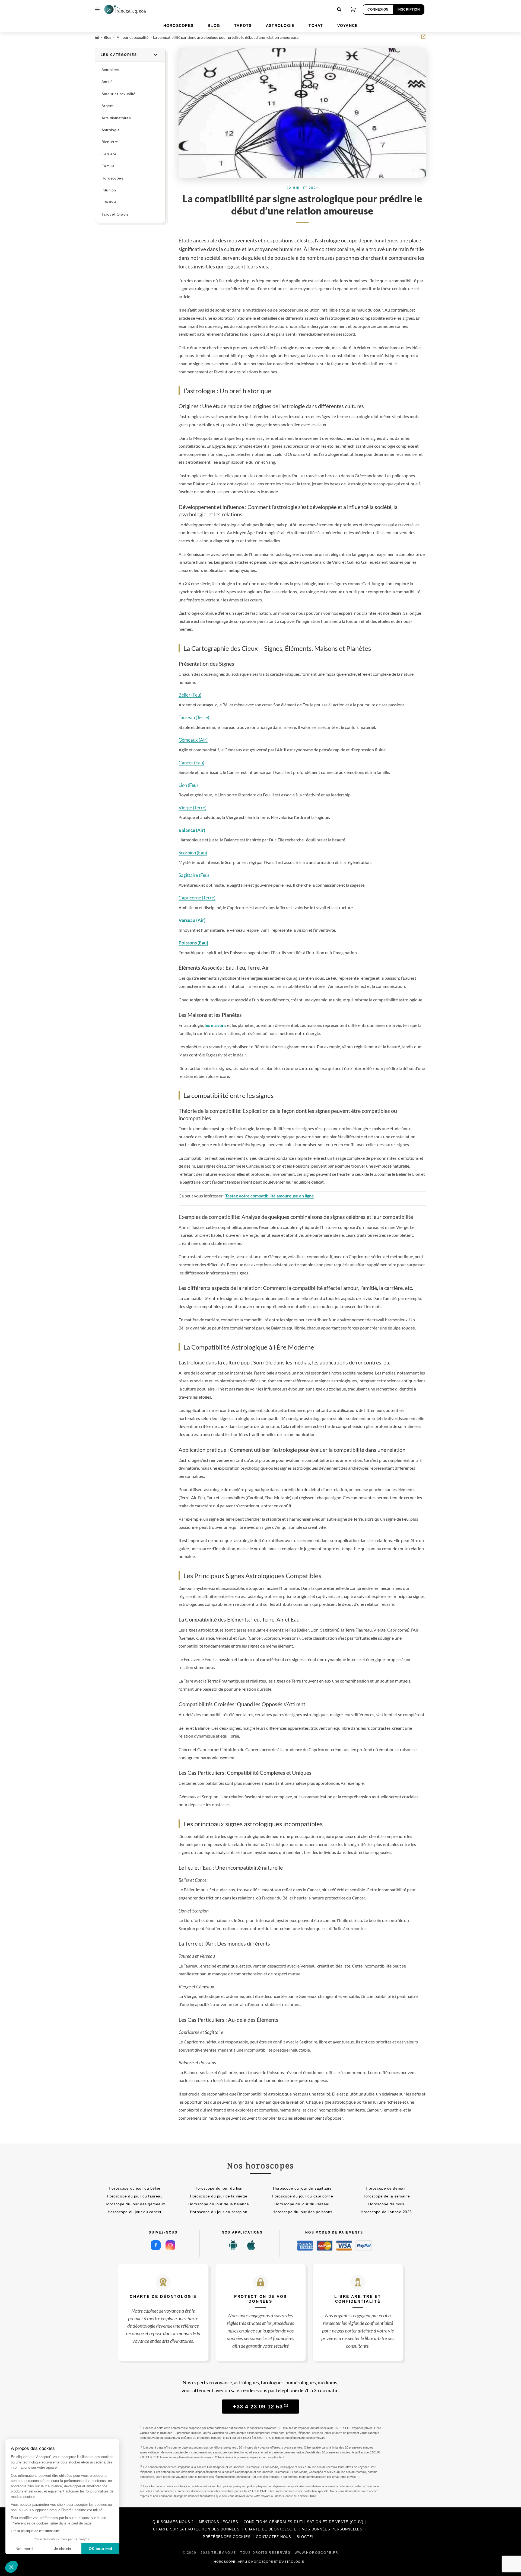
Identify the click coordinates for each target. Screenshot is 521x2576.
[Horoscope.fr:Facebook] (156, 2245)
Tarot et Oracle (115, 214)
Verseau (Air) (192, 920)
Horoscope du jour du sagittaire (302, 2188)
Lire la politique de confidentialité (35, 2531)
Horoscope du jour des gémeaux (135, 2204)
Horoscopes (112, 178)
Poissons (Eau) (193, 943)
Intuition (109, 190)
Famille (108, 166)
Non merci (24, 2549)
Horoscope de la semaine (386, 2196)
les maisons (215, 1025)
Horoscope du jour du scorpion (219, 2212)
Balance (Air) (192, 830)
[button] (11, 2567)
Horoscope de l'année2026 (386, 2212)
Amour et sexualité (118, 94)
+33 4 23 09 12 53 (261, 2407)
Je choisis (62, 2549)
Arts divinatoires (116, 118)
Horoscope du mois (386, 2204)
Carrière (109, 154)
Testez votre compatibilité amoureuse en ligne (270, 1196)
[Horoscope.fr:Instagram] (170, 2245)
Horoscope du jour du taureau (135, 2196)
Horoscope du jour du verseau (303, 2204)
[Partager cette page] (423, 37)
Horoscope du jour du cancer (135, 2212)
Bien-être (110, 142)
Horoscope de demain (386, 2188)
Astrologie (111, 130)
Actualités (110, 70)
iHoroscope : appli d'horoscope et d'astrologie (258, 2562)
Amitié (107, 82)
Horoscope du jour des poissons (302, 2212)
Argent (107, 106)
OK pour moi (100, 2549)
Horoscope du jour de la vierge (219, 2196)
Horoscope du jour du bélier (135, 2188)
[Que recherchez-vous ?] (339, 9)
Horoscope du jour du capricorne (302, 2196)
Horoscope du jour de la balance (219, 2204)
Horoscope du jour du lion (219, 2188)
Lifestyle (109, 202)
